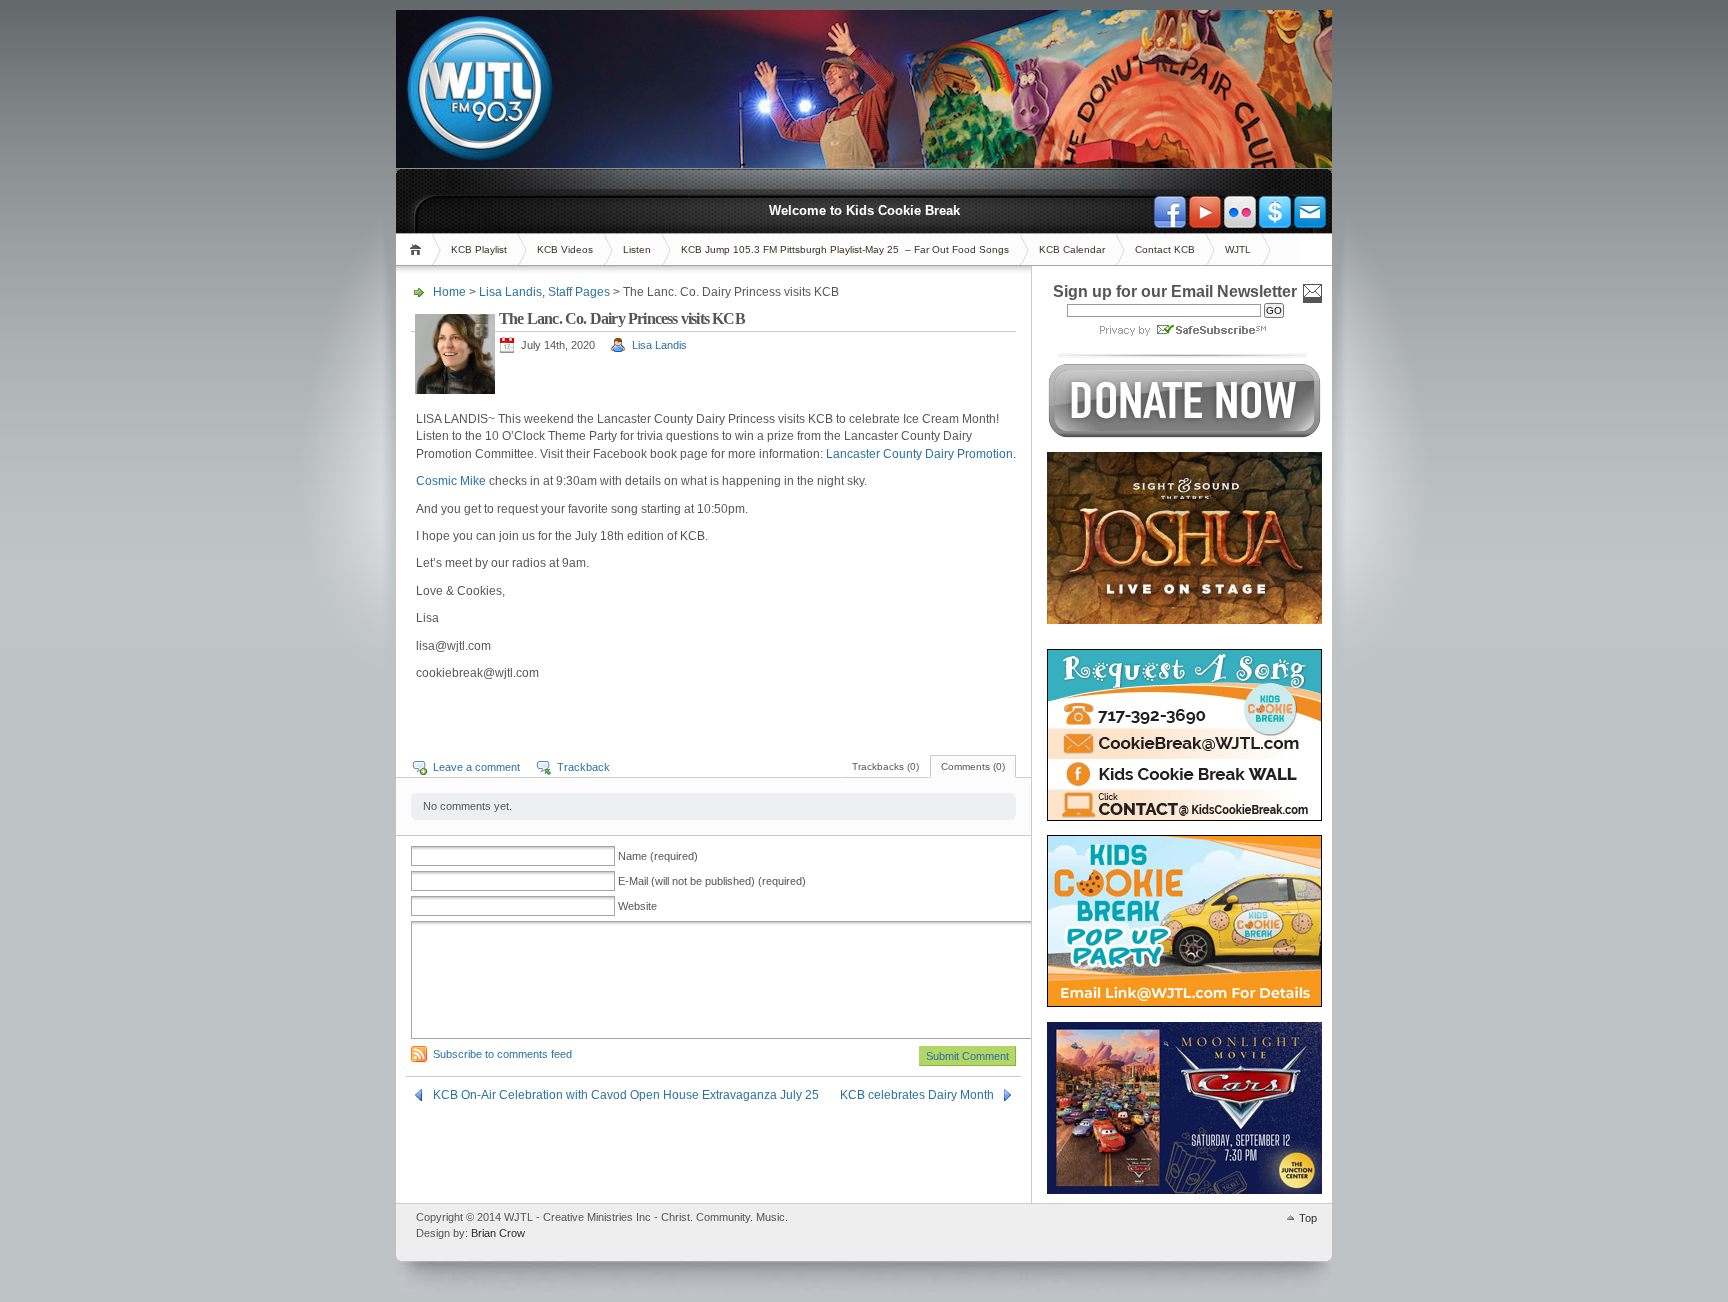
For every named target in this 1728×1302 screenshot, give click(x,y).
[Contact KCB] (1310, 212)
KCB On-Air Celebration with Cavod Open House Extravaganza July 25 (626, 1095)
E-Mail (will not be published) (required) (712, 881)
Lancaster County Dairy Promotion (919, 454)
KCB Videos (565, 249)
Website (637, 906)
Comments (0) (973, 766)
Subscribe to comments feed (502, 1054)
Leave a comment (476, 767)
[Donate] (1275, 212)
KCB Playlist (479, 249)
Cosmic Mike (451, 481)
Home (418, 249)
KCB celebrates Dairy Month (917, 1095)
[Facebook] (1170, 212)
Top (1308, 1218)
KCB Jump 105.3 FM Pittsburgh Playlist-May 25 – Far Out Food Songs (845, 249)
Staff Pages (579, 292)
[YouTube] (1205, 212)
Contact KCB (1165, 249)
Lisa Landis (510, 292)
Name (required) (658, 856)
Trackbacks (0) (885, 766)
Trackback (583, 767)
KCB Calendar (1072, 249)
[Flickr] (1240, 212)
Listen (637, 249)
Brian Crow (498, 1233)
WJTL (1238, 249)
